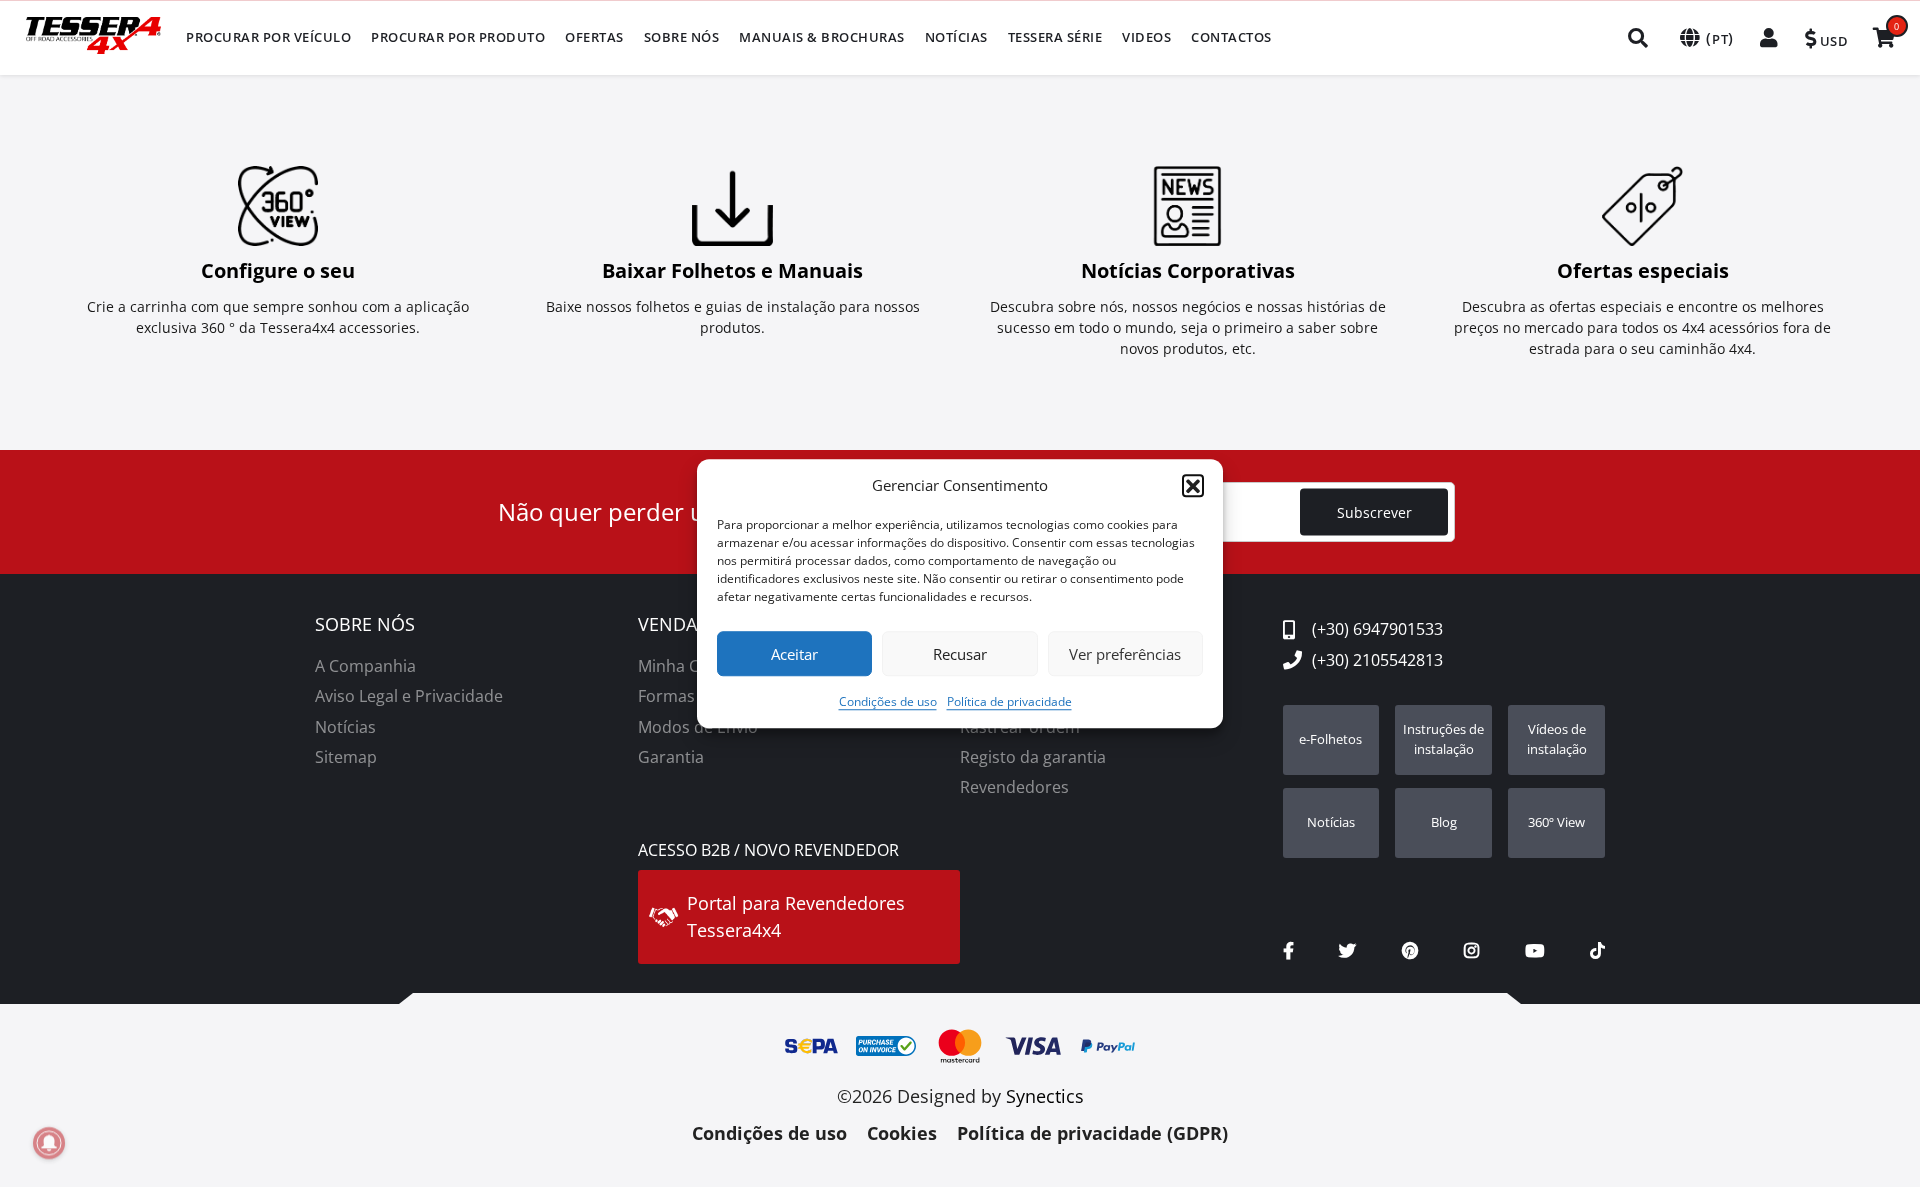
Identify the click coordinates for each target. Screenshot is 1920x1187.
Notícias (345, 727)
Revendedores (1014, 787)
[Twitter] (1347, 951)
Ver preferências (1125, 654)
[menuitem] (268, 37)
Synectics (1045, 1096)
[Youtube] (1534, 951)
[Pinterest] (1410, 951)
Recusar (960, 654)
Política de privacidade (1009, 701)
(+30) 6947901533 (1377, 629)
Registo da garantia (1033, 757)
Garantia (671, 757)
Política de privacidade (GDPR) (1092, 1133)
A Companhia (365, 666)
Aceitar (794, 654)
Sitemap (346, 757)
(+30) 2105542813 (1377, 660)
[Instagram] (1471, 951)
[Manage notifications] (49, 1143)
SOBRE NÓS (365, 625)
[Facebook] (1288, 951)
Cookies (902, 1133)
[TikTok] (1597, 951)
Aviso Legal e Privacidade (409, 696)
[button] (1193, 485)
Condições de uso (888, 701)
